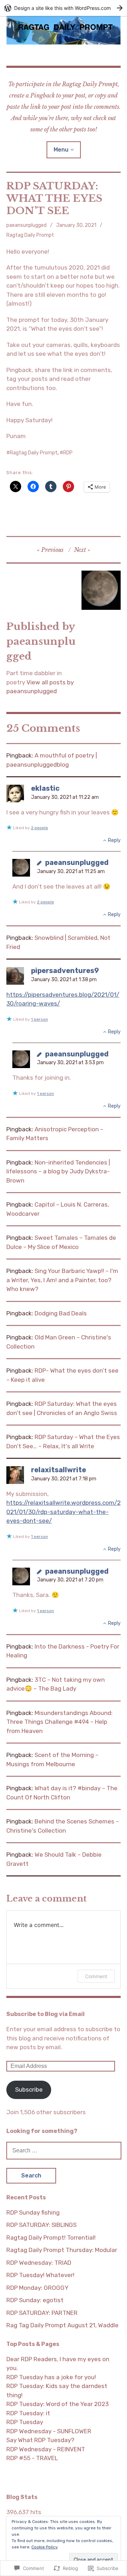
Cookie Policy (45, 2547)
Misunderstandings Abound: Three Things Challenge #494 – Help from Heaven (59, 1722)
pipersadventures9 (65, 971)
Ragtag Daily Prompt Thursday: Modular (62, 2250)
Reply (114, 840)
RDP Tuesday (25, 2422)
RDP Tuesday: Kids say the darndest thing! (57, 2391)
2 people (40, 828)
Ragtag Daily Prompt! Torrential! (51, 2238)
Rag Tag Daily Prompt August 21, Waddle (62, 2325)
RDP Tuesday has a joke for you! (51, 2377)
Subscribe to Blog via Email (46, 2014)
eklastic (45, 788)
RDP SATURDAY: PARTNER (42, 2313)
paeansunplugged (26, 225)
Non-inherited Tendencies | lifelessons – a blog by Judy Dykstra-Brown (58, 1171)
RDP (68, 453)
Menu (61, 150)
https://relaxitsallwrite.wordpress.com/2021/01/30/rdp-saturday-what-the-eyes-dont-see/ (64, 1512)
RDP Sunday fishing (33, 2212)
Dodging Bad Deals (61, 1313)
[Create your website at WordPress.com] (64, 8)
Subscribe (29, 2089)
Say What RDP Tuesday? (40, 2440)
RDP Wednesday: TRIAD (39, 2263)
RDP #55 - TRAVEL (32, 2458)
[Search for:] (64, 2150)
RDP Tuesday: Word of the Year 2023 (58, 2404)
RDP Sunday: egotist (35, 2300)
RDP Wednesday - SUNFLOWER (49, 2431)
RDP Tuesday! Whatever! (40, 2275)
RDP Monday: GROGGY (37, 2288)
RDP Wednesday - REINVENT (46, 2449)
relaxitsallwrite (59, 1470)
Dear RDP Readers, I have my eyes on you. (58, 2364)
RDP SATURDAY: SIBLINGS (41, 2225)
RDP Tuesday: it (28, 2413)
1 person (40, 1019)
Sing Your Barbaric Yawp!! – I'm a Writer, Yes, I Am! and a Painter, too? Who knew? (62, 1280)
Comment (96, 1976)
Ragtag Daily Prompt (30, 235)
